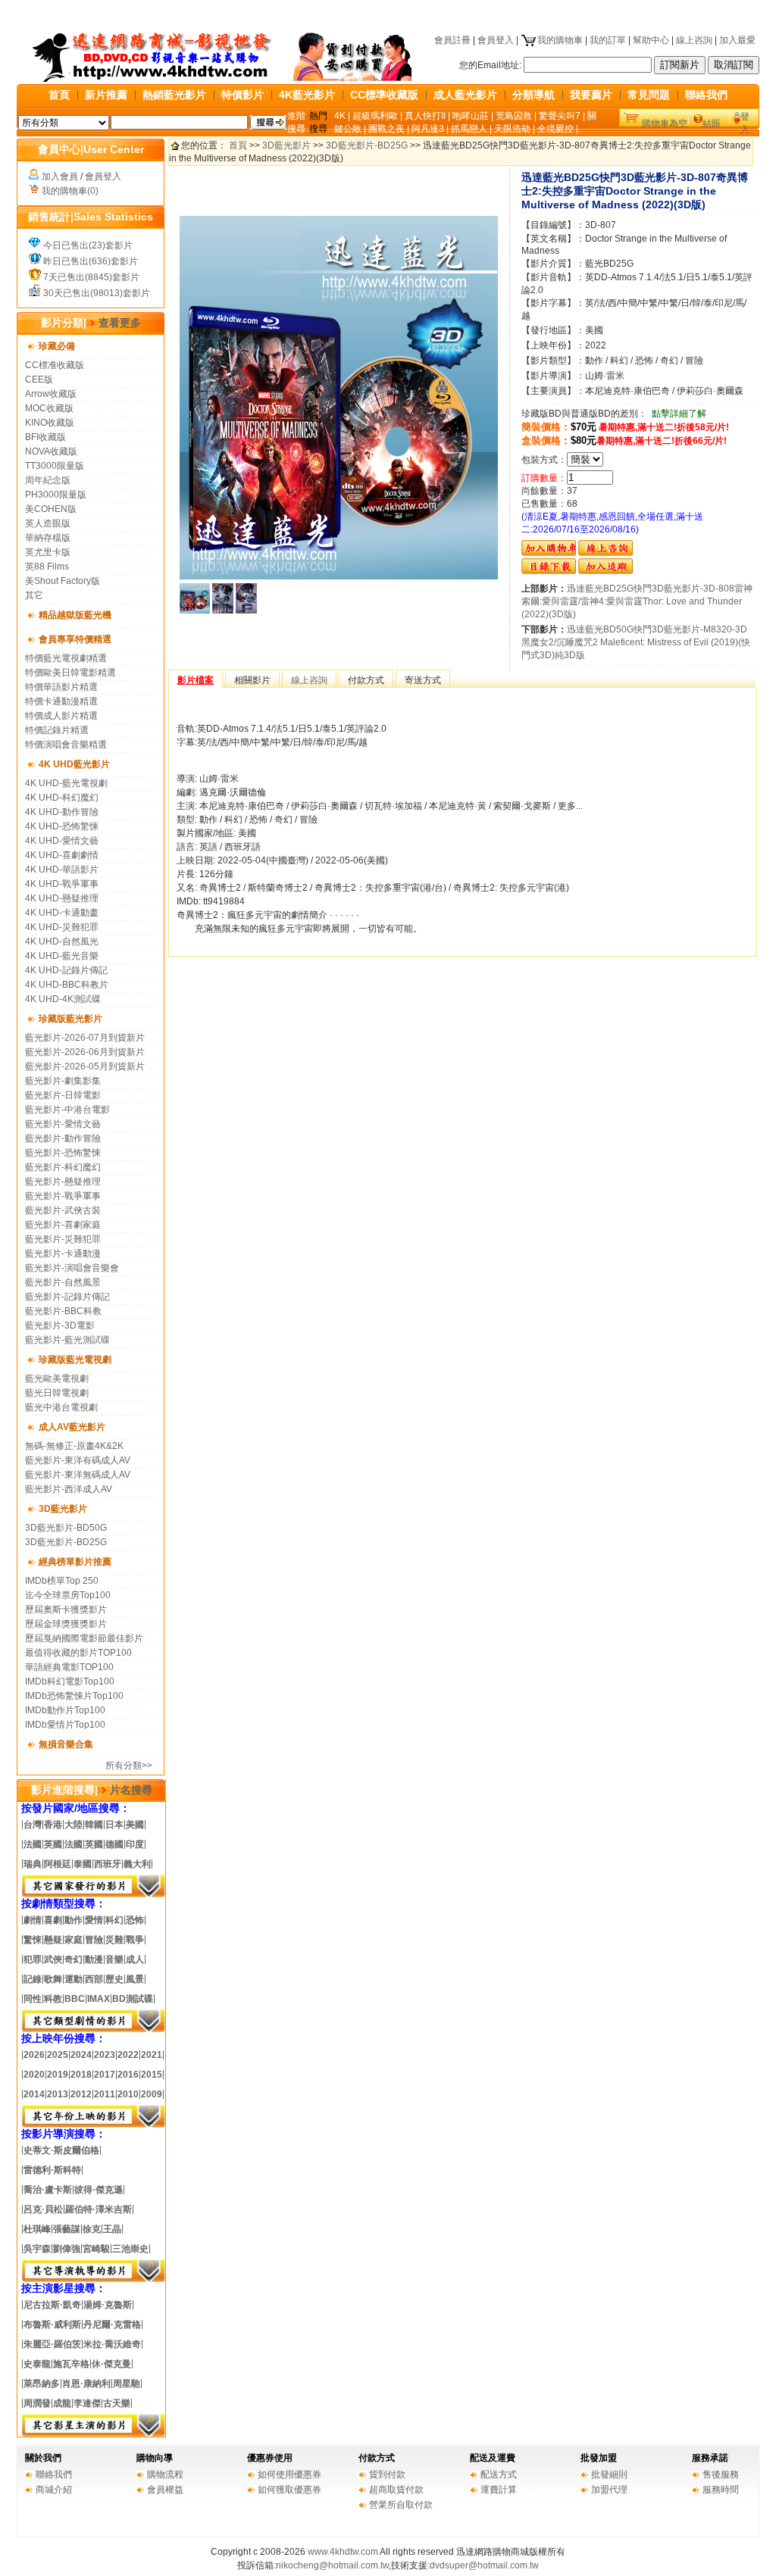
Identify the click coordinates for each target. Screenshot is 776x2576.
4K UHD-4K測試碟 (63, 999)
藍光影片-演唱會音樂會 (72, 1268)
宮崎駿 (96, 2249)
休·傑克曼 (111, 2364)
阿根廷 (58, 1864)
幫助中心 (651, 40)
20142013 (46, 2094)
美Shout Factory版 (63, 581)
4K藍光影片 (307, 95)
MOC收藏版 (49, 408)
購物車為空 (665, 123)
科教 (53, 1999)
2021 (152, 2055)
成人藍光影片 (465, 95)
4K (340, 116)
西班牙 (108, 1864)
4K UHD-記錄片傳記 (66, 970)
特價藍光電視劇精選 (66, 658)
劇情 (33, 1920)
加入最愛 (737, 40)
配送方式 (499, 2475)
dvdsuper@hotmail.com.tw (484, 2565)
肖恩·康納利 (86, 2384)
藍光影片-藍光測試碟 (67, 1340)
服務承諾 (710, 2458)
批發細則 (609, 2475)
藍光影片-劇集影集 (63, 1081)
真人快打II (425, 116)
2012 (81, 2094)
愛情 (94, 1920)
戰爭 (135, 1940)
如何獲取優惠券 (289, 2490)
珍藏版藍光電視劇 (75, 1360)
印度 (135, 1844)
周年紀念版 (48, 480)
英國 (53, 1844)
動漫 (94, 1959)
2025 (58, 2055)
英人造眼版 (48, 523)
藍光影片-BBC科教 (63, 1311)
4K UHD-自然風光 (62, 941)
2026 (34, 2055)
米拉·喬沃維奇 (112, 2344)
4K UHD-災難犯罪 (62, 927)
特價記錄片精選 (57, 730)
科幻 (114, 1920)
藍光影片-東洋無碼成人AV (78, 1475)
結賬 (712, 123)
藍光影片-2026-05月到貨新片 (85, 1066)
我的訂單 (608, 40)
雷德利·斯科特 (52, 2170)
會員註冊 (452, 40)
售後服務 (721, 2475)
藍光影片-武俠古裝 (63, 1210)
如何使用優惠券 (289, 2475)
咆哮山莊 (471, 116)
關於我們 (43, 2458)
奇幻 (74, 1959)
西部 (94, 1979)
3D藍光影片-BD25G (66, 1542)
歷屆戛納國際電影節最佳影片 (84, 1638)
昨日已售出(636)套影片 (91, 261)
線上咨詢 (694, 40)
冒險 (94, 1940)
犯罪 (33, 1959)
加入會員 (60, 176)
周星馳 (127, 2384)
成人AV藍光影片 (72, 1427)
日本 (114, 1825)
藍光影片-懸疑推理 (63, 1182)
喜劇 (53, 1920)
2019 (58, 2075)
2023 (105, 2055)
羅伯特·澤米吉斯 (99, 2209)
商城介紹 (54, 2490)
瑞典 (33, 1864)
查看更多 (120, 323)
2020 (34, 2075)
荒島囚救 (514, 116)
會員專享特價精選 (75, 639)
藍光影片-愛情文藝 (63, 1124)
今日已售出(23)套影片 (88, 245)
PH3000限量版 (56, 495)
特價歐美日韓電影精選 (70, 673)
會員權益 (165, 2490)
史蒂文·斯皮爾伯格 (61, 2150)
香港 (53, 1825)
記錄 (33, 1979)
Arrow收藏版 (51, 394)
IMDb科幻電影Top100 (70, 1681)
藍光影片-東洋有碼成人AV (78, 1460)
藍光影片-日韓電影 (63, 1095)
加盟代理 (609, 2490)
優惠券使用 (270, 2458)
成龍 (62, 2403)
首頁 (59, 95)
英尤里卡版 (48, 552)
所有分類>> (129, 1766)
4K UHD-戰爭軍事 (62, 884)
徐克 (92, 2229)
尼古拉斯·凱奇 (52, 2305)
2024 (81, 2055)
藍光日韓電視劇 (57, 1393)
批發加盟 (599, 2458)
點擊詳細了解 (679, 414)
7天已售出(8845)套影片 (91, 277)
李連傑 (87, 2403)
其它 (34, 595)
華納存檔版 (48, 538)
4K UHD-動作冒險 (62, 812)
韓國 (94, 1825)
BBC (75, 1999)
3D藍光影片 (63, 1509)
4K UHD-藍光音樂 (62, 956)
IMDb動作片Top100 (65, 1710)
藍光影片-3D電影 (60, 1325)
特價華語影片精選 (61, 687)
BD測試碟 (133, 1999)
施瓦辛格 (71, 2364)
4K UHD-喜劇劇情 (62, 855)
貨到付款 (387, 2475)
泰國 (83, 1864)
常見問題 (649, 95)
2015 (152, 2075)
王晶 (112, 2229)
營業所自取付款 (401, 2505)
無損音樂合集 (66, 1744)
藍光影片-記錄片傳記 (67, 1297)
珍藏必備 (57, 346)
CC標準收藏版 (384, 95)
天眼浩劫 (512, 129)
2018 (81, 2075)
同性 (33, 1999)
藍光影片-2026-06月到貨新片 (85, 1052)
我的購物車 (560, 40)
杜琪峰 (37, 2229)
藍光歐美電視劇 (57, 1379)
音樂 (114, 1959)
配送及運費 (493, 2458)
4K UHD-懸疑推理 (62, 898)
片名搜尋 (131, 1790)
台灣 (33, 1825)
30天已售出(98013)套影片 (97, 293)
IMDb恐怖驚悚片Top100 (74, 1696)
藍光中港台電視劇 (61, 1407)
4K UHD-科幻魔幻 (62, 798)
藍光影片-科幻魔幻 (63, 1167)
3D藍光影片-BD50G (66, 1528)
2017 (105, 2075)
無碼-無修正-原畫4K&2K (74, 1446)
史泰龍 (37, 2364)
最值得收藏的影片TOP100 (78, 1653)
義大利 (137, 1864)
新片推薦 (106, 95)
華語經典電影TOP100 (69, 1667)
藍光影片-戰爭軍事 (63, 1196)
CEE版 (39, 379)
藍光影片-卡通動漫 (63, 1254)
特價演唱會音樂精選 (66, 745)
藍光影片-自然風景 (63, 1282)
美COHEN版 (51, 509)
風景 (135, 1979)
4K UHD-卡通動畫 (62, 913)
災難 (114, 1940)
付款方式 (377, 2458)
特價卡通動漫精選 (61, 701)
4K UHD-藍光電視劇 (66, 783)
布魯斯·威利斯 (52, 2325)
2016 (128, 2075)
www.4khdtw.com (343, 2552)
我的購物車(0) (70, 191)
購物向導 (155, 2458)
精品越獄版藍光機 (75, 615)
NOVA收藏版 (51, 451)
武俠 (53, 1959)
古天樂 (117, 2403)
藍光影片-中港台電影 (67, 1110)
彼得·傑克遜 (99, 2190)
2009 (152, 2094)
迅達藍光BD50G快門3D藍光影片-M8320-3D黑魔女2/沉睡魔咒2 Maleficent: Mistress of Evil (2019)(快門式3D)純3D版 (636, 642)
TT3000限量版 (55, 466)
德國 (114, 1844)
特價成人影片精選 (61, 716)
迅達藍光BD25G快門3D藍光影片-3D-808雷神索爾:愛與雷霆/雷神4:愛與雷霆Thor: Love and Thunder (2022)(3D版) (637, 601)
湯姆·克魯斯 (108, 2305)
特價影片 (242, 95)
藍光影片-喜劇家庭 (63, 1225)
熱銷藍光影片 (174, 95)
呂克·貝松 (43, 2209)
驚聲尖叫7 (560, 116)
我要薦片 (591, 95)
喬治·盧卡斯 (48, 2190)
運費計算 (499, 2490)
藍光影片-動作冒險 (63, 1138)
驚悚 (33, 1940)
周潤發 (37, 2403)
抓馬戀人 (469, 129)
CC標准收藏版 (55, 365)
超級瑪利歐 (375, 116)
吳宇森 (37, 2249)
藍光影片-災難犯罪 (63, 1239)
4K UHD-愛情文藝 (62, 841)
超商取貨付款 (396, 2490)
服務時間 (721, 2490)
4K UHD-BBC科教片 (67, 985)
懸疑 (53, 1940)
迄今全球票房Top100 (68, 1595)
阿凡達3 (428, 129)
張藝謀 (67, 2229)
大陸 (74, 1825)
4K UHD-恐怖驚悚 (62, 826)
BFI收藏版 (45, 437)
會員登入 (496, 40)
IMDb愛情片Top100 (65, 1725)
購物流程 (165, 2475)
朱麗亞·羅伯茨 (52, 2344)
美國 (135, 1825)
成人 (135, 1959)
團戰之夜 (386, 129)
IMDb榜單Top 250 (62, 1581)
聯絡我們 (706, 95)
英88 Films (47, 567)
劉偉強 (67, 2249)
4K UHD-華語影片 (62, 870)
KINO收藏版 (50, 423)
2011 (105, 2094)
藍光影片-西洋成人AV (69, 1489)
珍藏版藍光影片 (70, 1019)
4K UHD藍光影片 (74, 764)
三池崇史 (130, 2249)
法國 (33, 1844)
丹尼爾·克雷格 (112, 2325)
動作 (74, 1920)
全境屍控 (555, 129)
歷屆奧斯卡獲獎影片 (66, 1610)
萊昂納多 (42, 2384)
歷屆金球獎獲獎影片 (66, 1624)
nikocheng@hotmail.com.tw (332, 2565)
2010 (128, 2094)
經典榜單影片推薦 (75, 1562)
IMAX (99, 1999)
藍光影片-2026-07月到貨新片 (85, 1038)
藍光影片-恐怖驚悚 (63, 1153)
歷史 (114, 1979)
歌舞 (53, 1979)
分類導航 (533, 95)
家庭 (74, 1940)
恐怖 (135, 1920)
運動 (74, 1979)
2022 (128, 2055)
